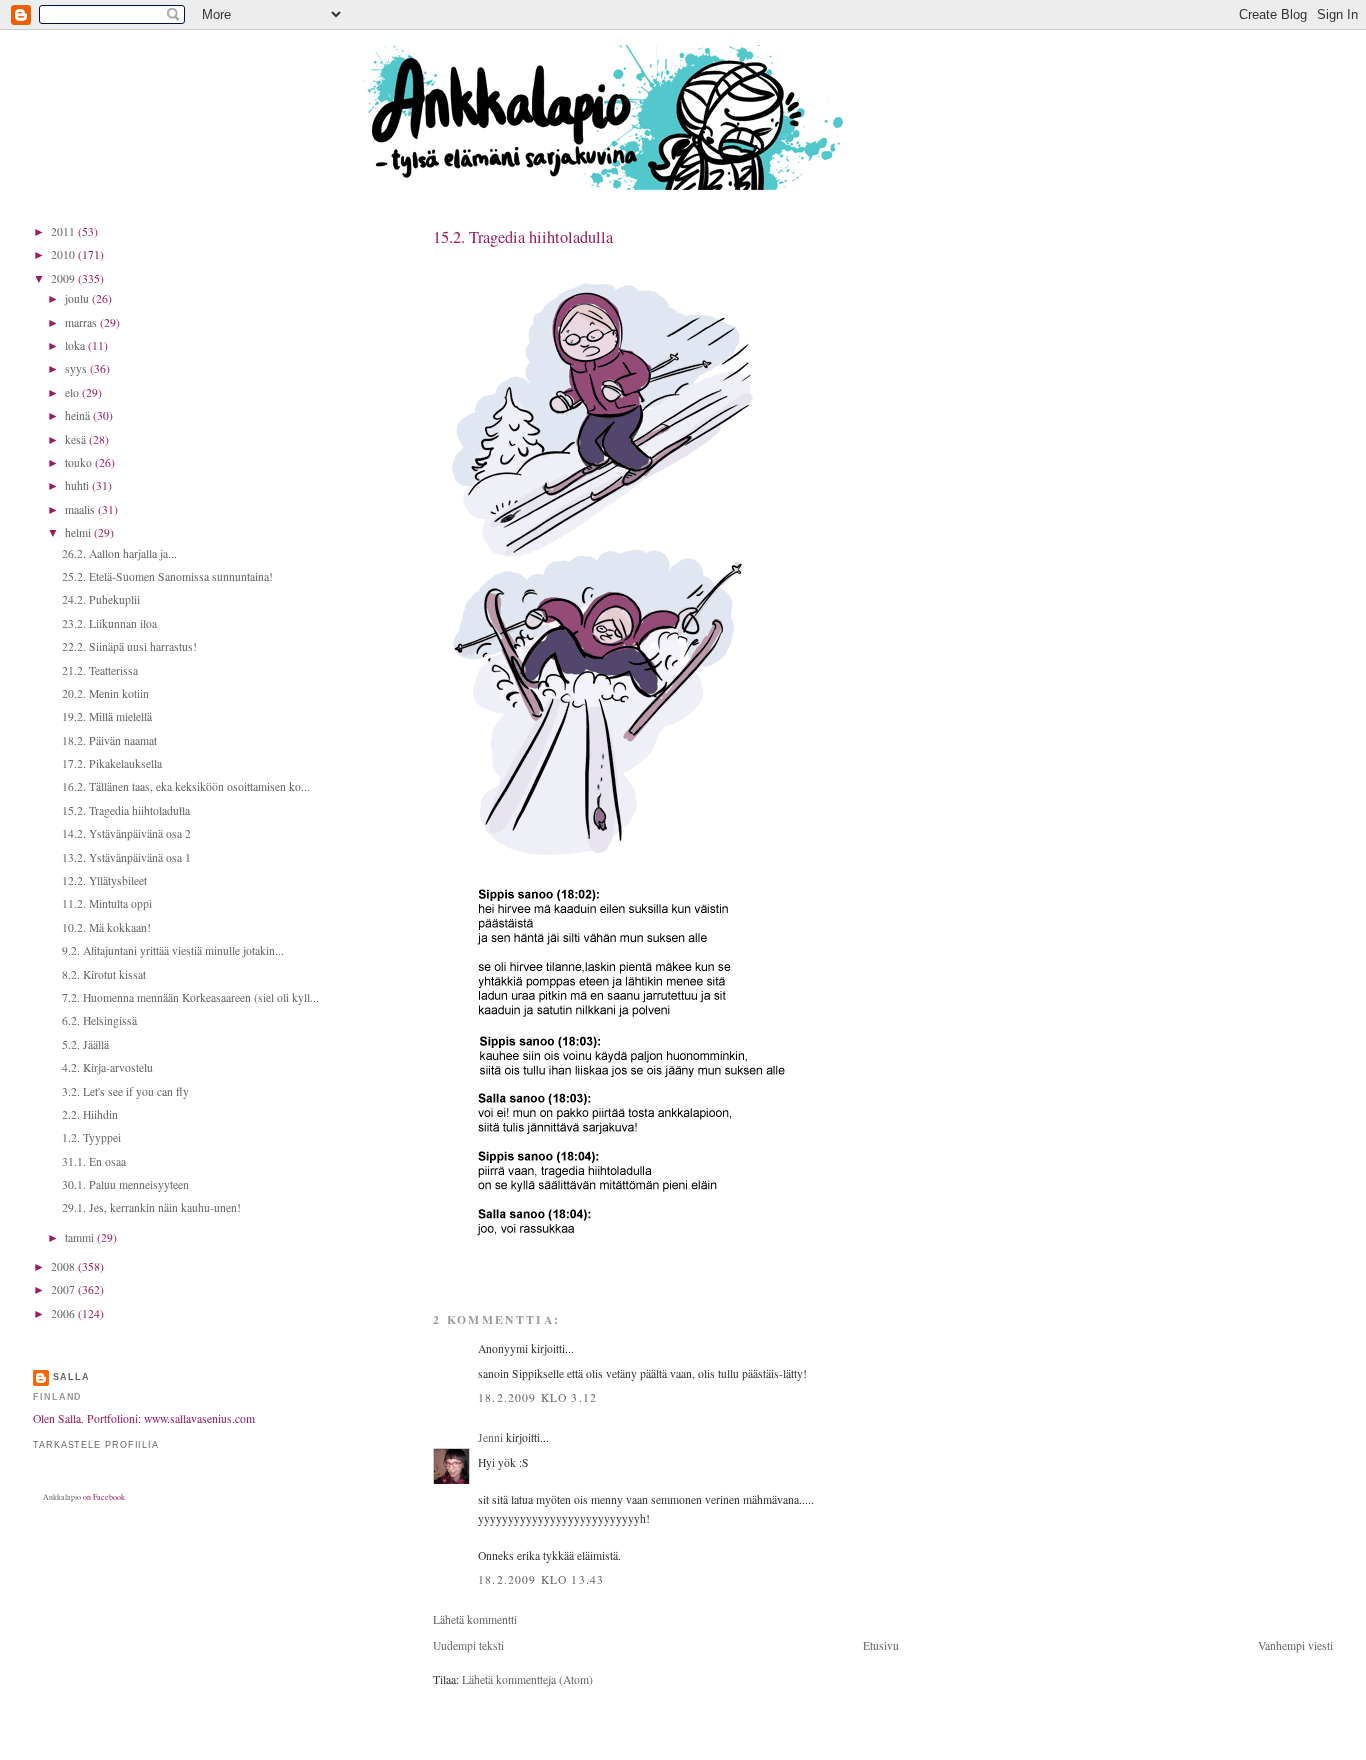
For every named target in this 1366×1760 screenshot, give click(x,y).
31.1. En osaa (94, 1161)
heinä (79, 415)
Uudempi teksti (468, 1645)
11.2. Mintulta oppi (107, 903)
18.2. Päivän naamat (109, 740)
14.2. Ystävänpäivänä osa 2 (126, 833)
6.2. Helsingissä (99, 1020)
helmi (79, 532)
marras (82, 322)
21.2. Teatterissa (100, 670)
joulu (78, 298)
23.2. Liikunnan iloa (109, 623)
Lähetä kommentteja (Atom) (527, 1679)
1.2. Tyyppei (91, 1137)
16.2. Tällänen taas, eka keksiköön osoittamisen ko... (186, 786)
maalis (81, 509)
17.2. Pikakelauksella (112, 763)
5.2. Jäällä (85, 1044)
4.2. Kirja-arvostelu (107, 1067)
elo (73, 392)
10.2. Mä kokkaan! (106, 927)
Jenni (490, 1437)
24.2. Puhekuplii (101, 599)
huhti (78, 485)
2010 (64, 254)
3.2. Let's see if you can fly (125, 1091)
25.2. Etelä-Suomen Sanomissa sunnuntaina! (167, 576)
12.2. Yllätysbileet (104, 880)
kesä (77, 439)
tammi (81, 1237)
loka (76, 345)
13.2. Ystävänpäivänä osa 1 (126, 857)
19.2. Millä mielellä (107, 716)
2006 (64, 1313)
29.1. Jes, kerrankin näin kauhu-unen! (151, 1207)
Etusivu (881, 1645)
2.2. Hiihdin (90, 1114)
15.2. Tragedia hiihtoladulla (523, 237)
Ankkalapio (62, 1497)
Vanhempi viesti (1295, 1645)
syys (77, 368)
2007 (64, 1289)
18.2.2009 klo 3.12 (537, 1397)
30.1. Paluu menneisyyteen (125, 1184)
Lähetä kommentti (475, 1619)
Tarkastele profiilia (96, 1445)
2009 (64, 278)
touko (80, 462)
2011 (64, 231)
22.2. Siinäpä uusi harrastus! (129, 646)
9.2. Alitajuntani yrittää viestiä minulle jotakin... (173, 950)
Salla (71, 1377)
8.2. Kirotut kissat (104, 974)
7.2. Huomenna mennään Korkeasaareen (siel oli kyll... (190, 997)
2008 (64, 1266)
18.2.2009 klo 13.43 (541, 1579)
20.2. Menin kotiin (105, 693)
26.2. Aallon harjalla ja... (119, 553)
